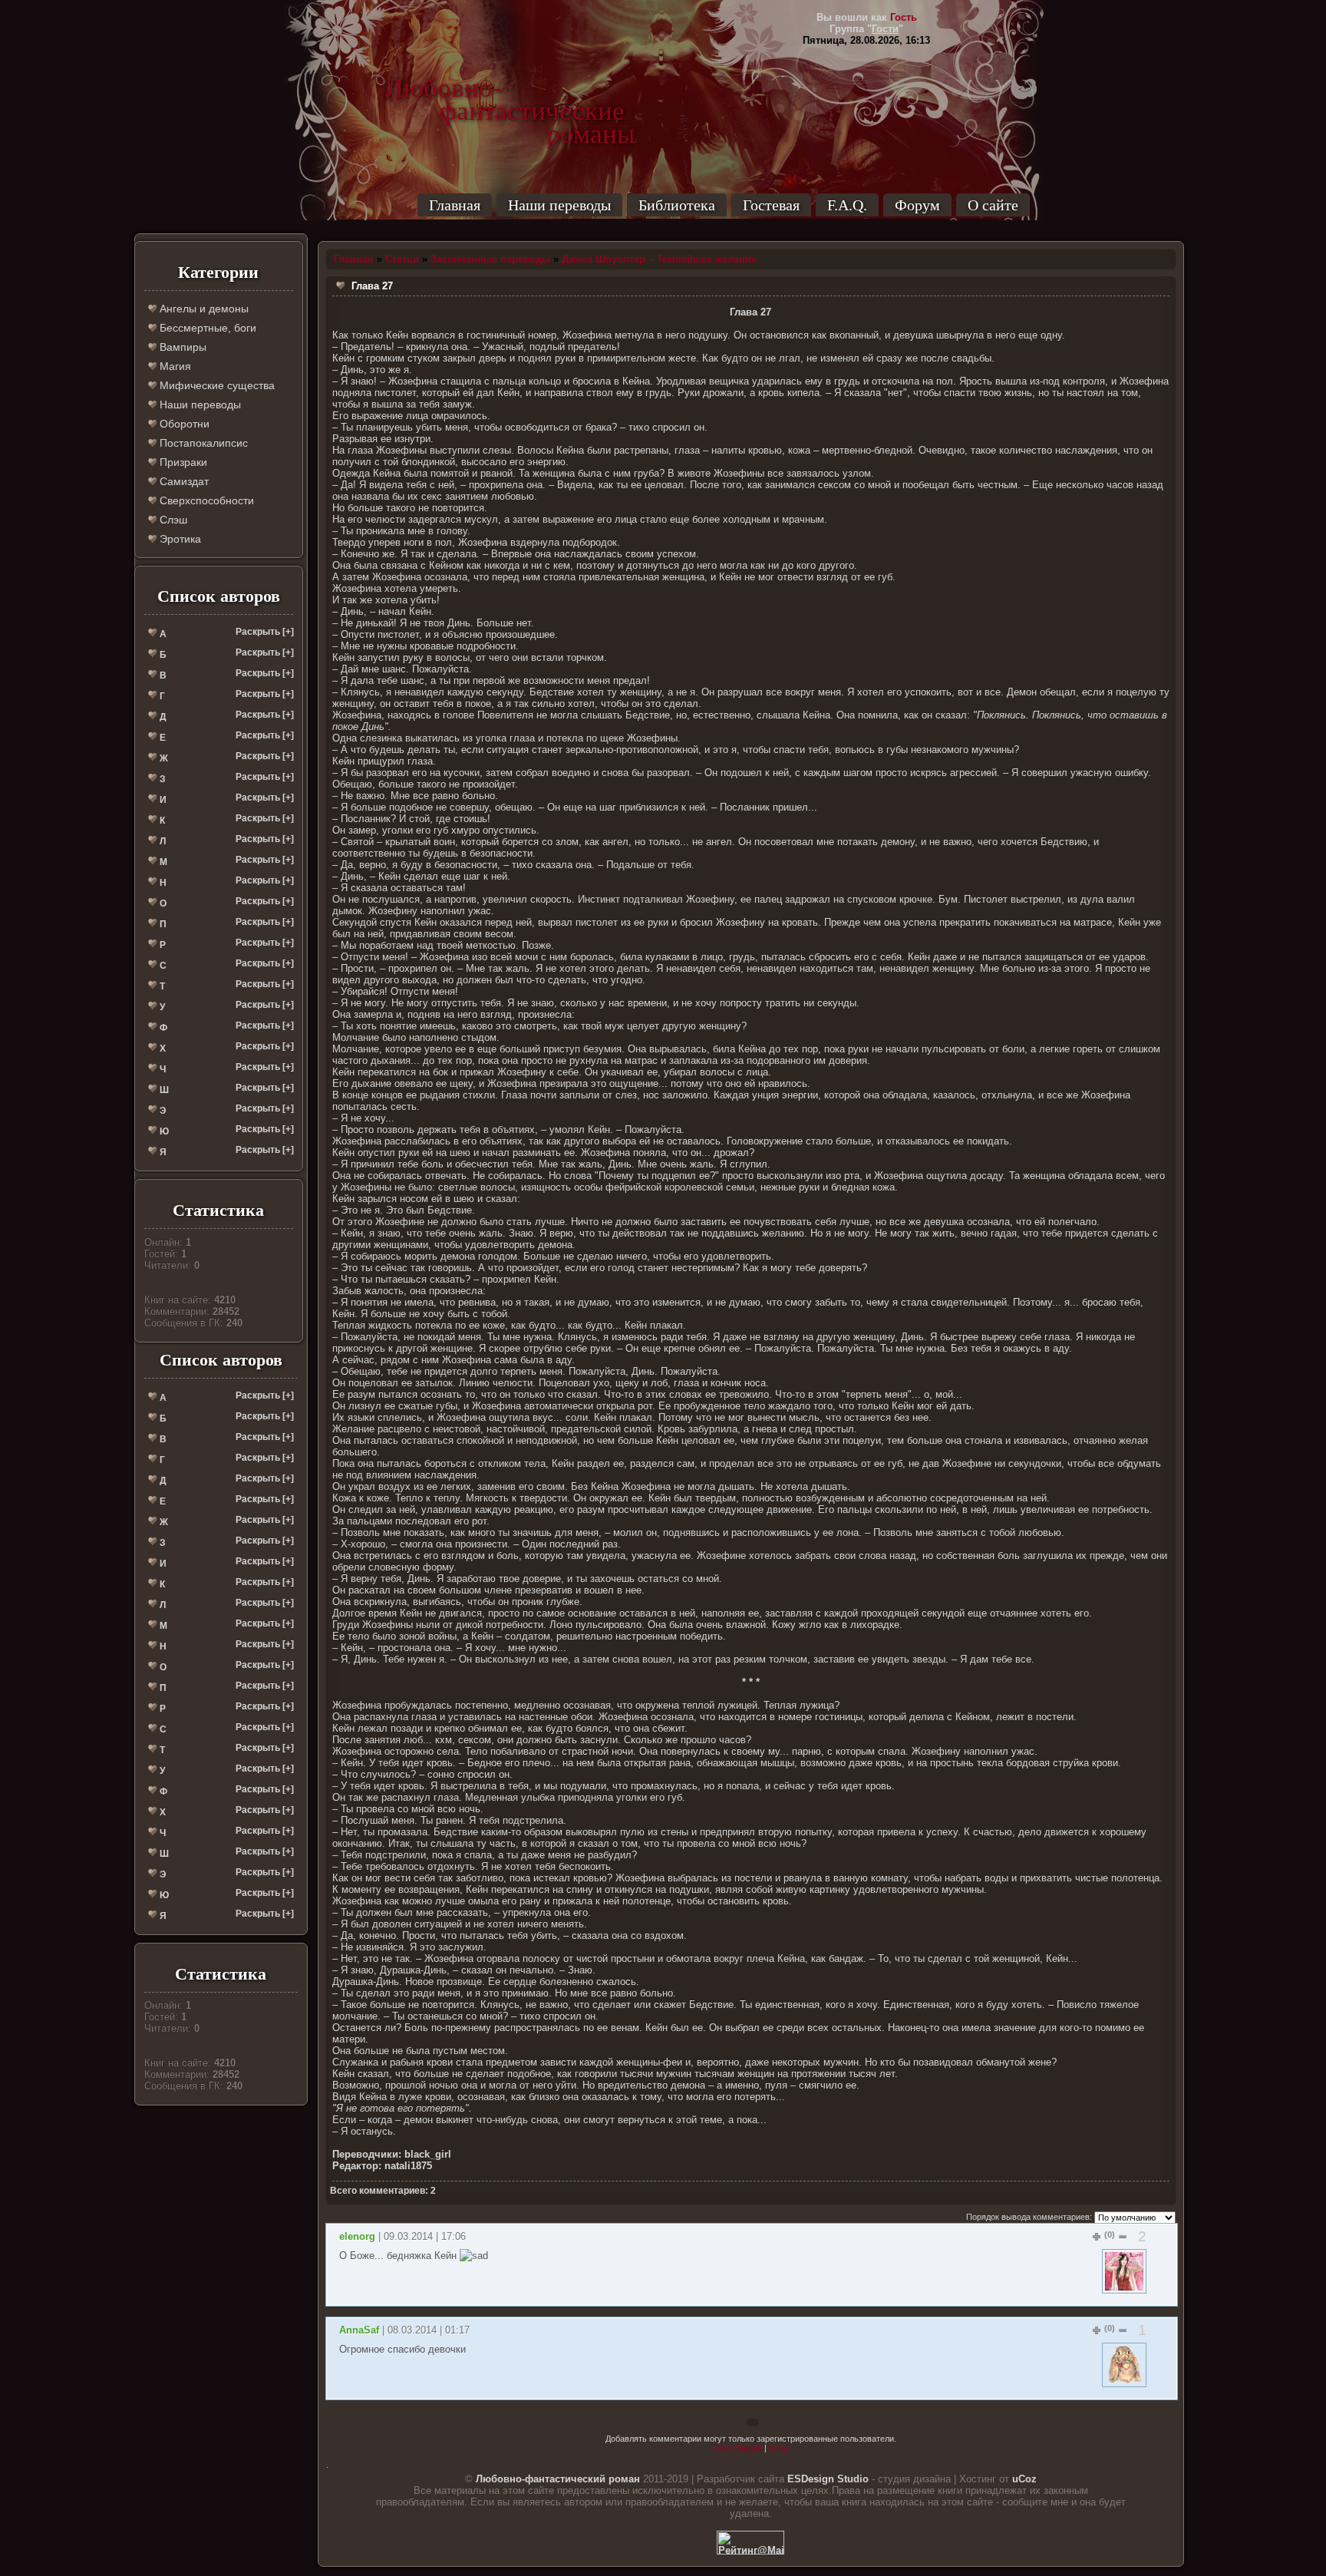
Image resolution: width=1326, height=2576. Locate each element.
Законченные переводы (490, 259)
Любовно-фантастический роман (558, 2479)
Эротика (179, 539)
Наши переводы (559, 205)
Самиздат (183, 481)
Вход (778, 2448)
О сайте (993, 205)
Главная (455, 205)
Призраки (182, 462)
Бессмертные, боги (206, 328)
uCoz (1024, 2479)
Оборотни (183, 424)
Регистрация (737, 2448)
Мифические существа (216, 385)
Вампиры (181, 347)
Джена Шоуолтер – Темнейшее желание (659, 259)
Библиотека (677, 205)
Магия (174, 366)
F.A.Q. (847, 205)
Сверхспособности (205, 500)
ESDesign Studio (828, 2479)
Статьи (402, 259)
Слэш (172, 520)
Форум (917, 205)
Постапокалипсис (202, 443)
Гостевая (771, 205)
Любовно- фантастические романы (510, 88)
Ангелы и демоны (203, 309)
